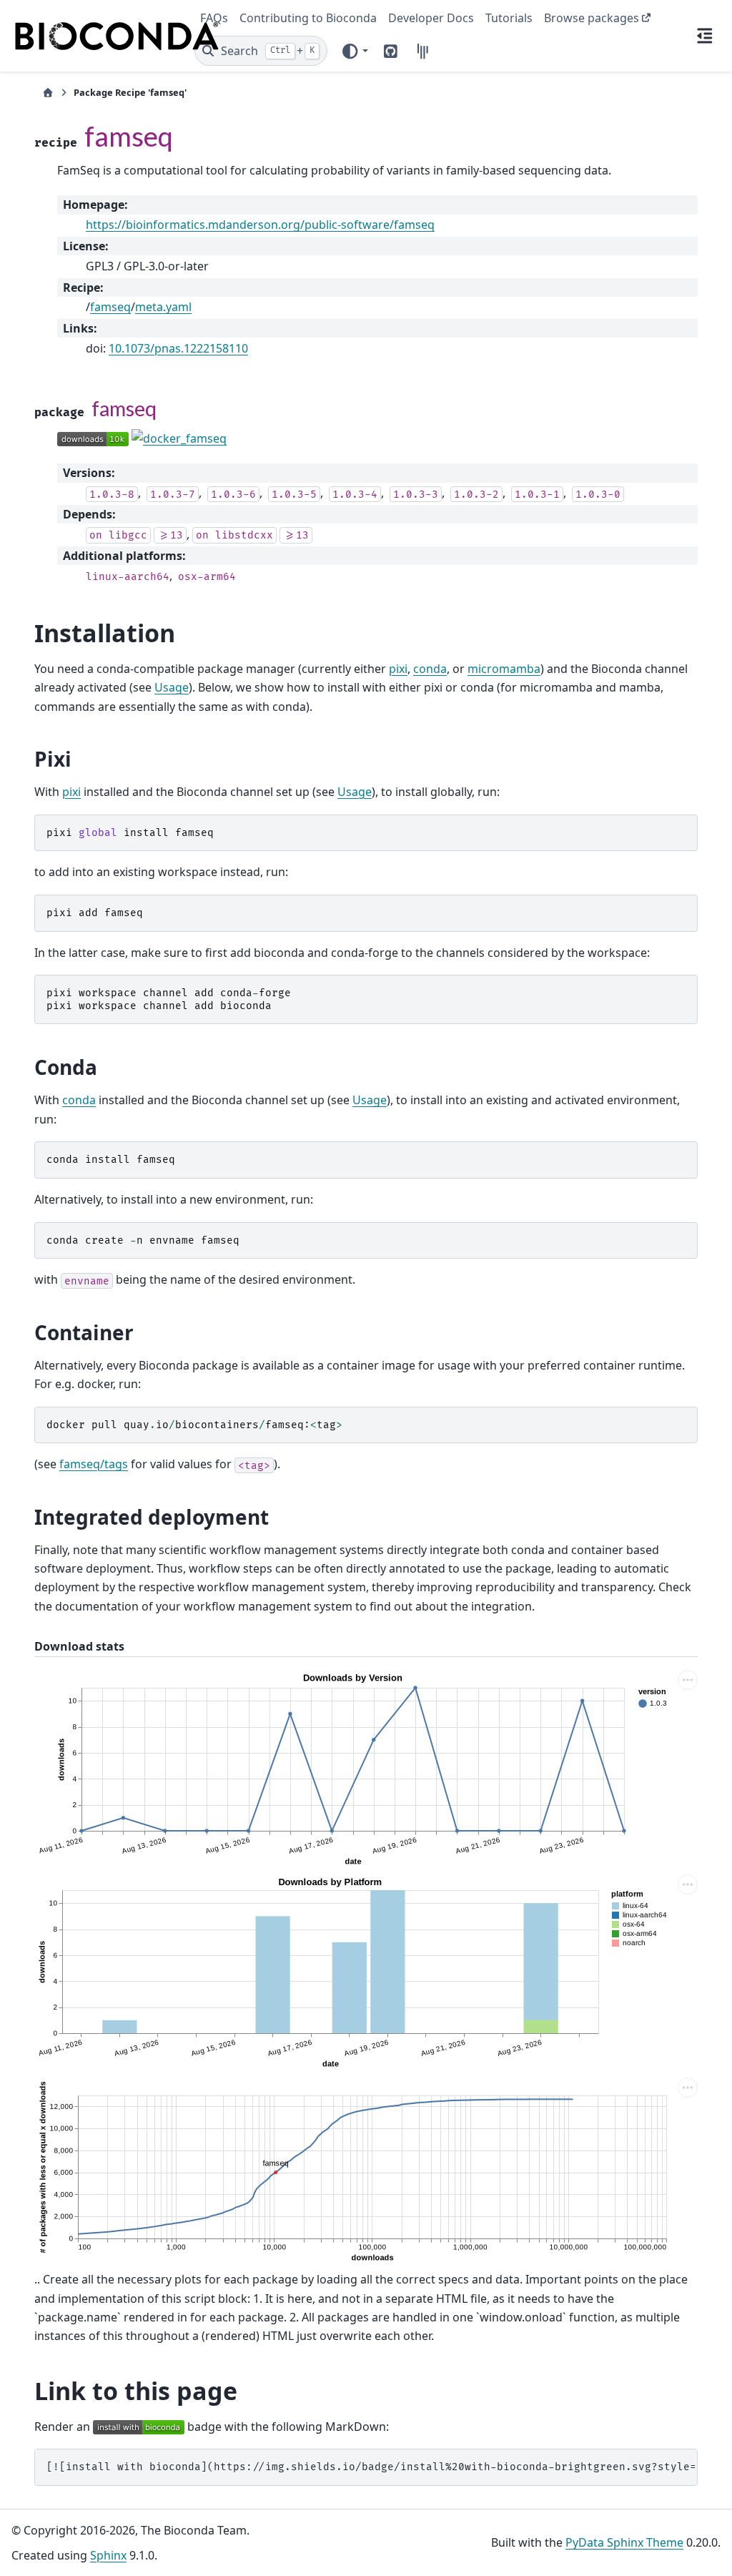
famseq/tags (94, 1464)
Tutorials (509, 18)
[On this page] (705, 36)
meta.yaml (163, 307)
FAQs (214, 18)
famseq (110, 307)
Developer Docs (431, 18)
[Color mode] (355, 51)
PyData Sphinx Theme (624, 2542)
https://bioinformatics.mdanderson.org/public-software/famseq (260, 225)
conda (430, 669)
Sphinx (108, 2555)
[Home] (48, 93)
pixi (398, 669)
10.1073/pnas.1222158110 (178, 348)
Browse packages (592, 18)
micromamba (504, 669)
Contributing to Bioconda (308, 18)
